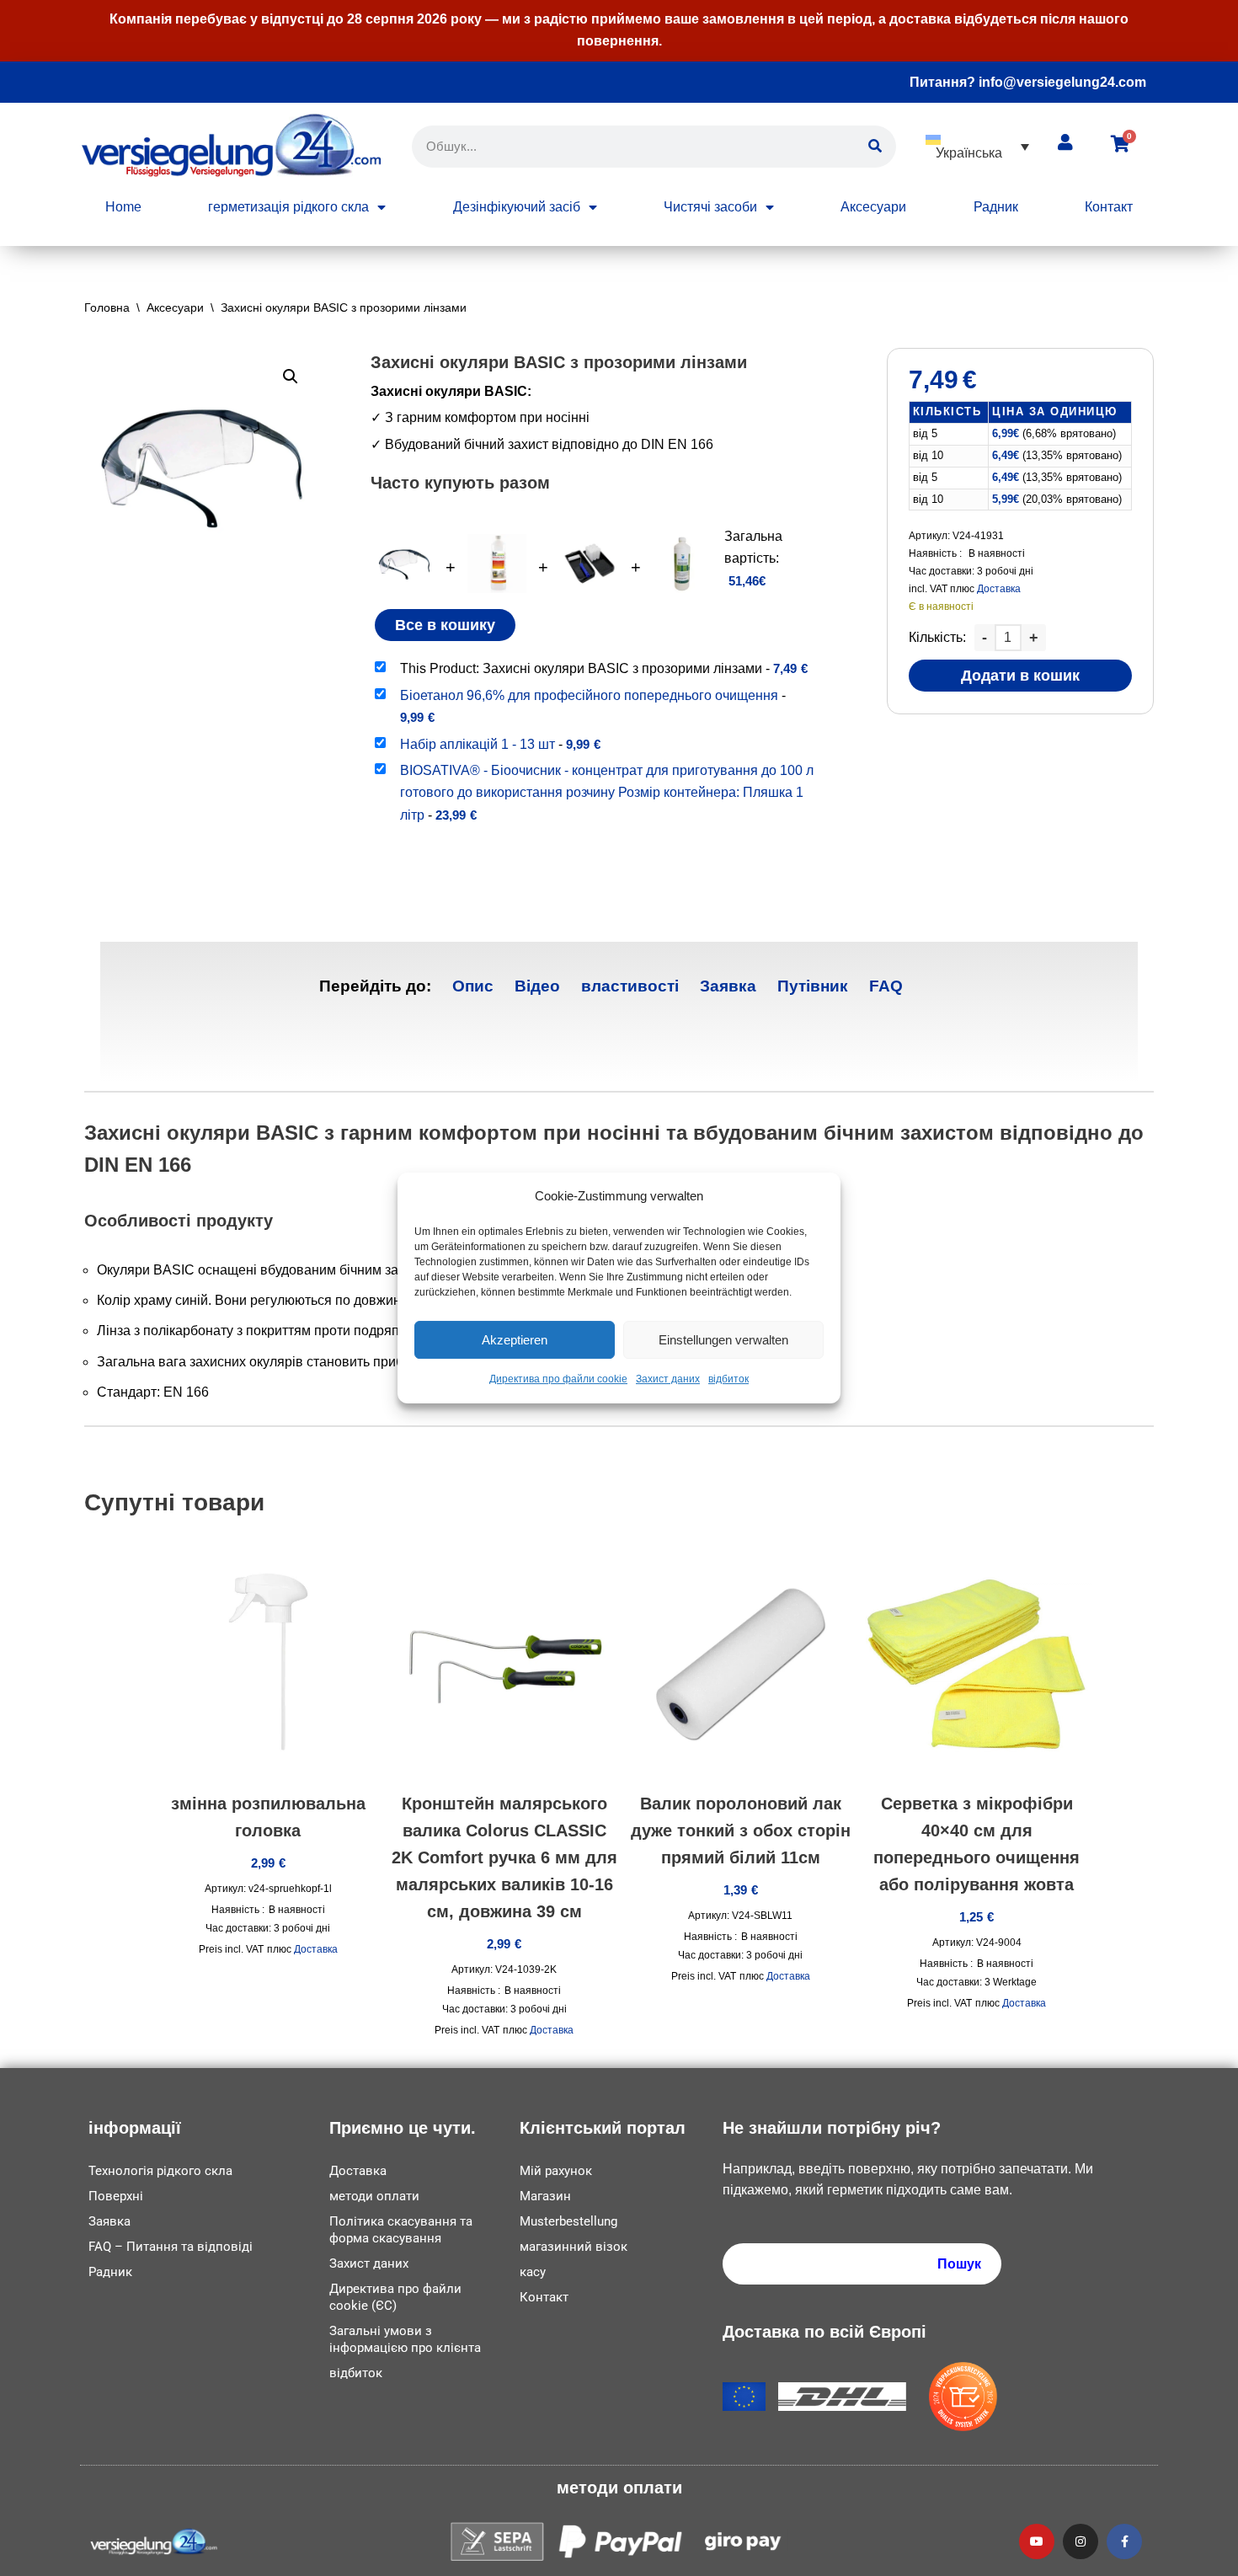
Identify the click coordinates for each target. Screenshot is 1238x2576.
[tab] (473, 987)
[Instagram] (1081, 2541)
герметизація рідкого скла (288, 207)
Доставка (999, 589)
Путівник (813, 986)
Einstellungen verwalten (723, 1340)
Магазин (545, 2196)
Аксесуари (873, 207)
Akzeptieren (515, 1340)
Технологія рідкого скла (160, 2171)
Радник (996, 207)
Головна (107, 307)
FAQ (886, 986)
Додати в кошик (1020, 676)
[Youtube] (1037, 2541)
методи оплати (374, 2196)
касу (533, 2272)
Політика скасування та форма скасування (401, 2230)
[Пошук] (875, 147)
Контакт (1109, 207)
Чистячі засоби (710, 207)
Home (123, 207)
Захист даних (668, 1380)
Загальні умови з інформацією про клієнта (405, 2339)
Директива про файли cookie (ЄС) (395, 2297)
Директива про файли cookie (558, 1380)
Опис (473, 986)
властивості (630, 986)
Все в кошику (445, 625)
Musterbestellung (568, 2221)
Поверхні (116, 2196)
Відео (537, 986)
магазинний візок (574, 2247)
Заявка (728, 986)
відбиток (728, 1380)
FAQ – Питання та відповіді (171, 2247)
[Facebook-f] (1124, 2541)
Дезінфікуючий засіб (517, 207)
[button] (977, 146)
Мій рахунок (556, 2171)
